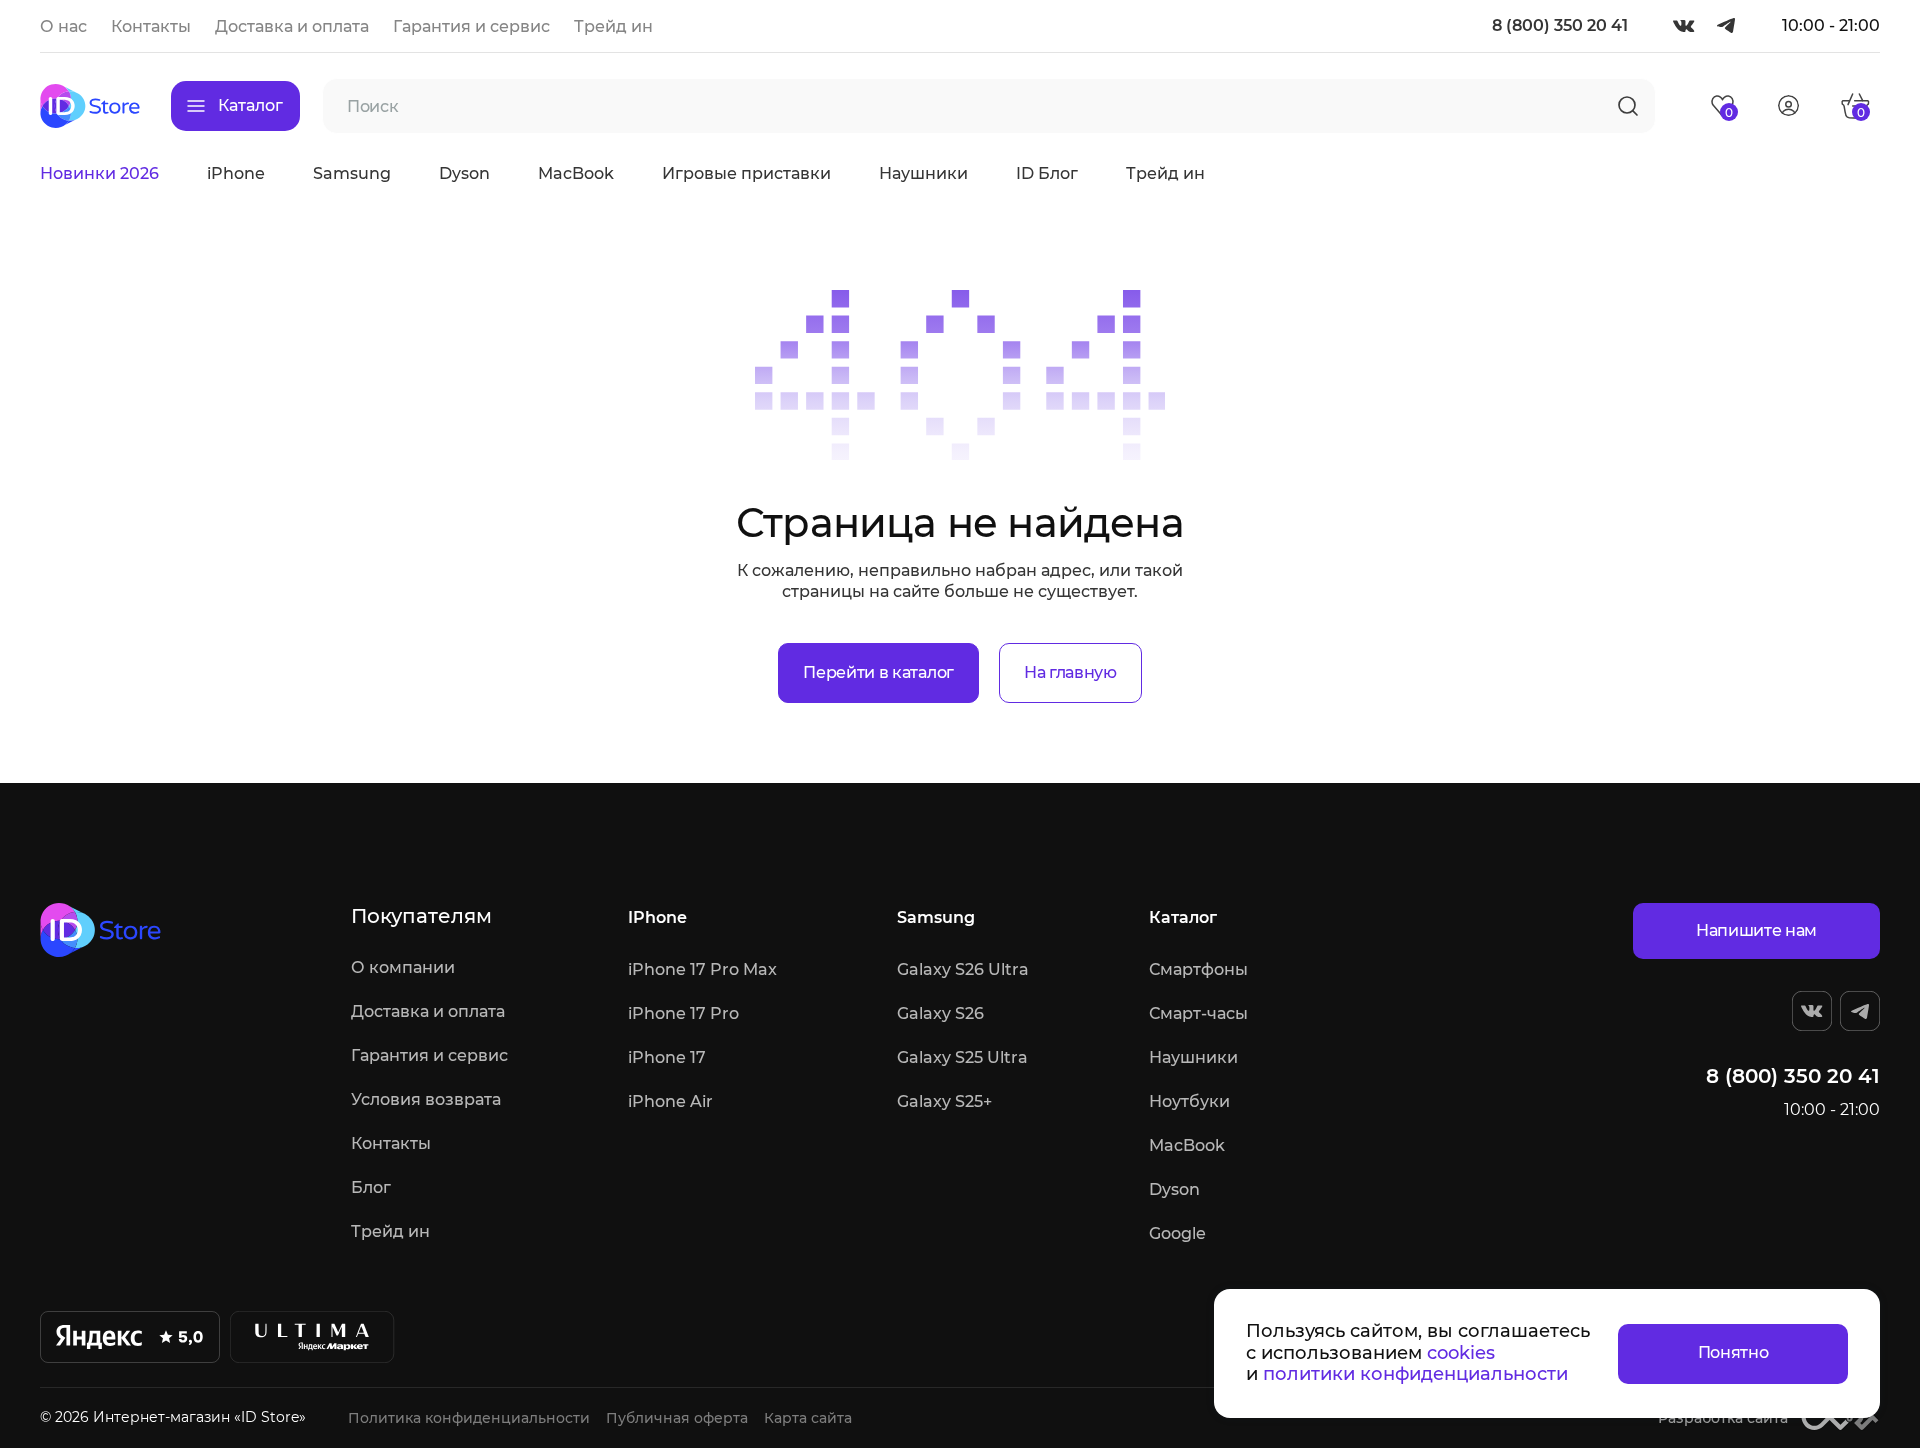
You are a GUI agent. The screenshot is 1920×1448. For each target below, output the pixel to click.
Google (1177, 1233)
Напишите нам (1756, 930)
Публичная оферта (677, 1418)
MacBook (576, 173)
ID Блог (1047, 173)
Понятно (1733, 1352)
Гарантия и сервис (471, 26)
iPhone (236, 173)
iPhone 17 (667, 1057)
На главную (1070, 672)
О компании (403, 967)
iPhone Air (670, 1101)
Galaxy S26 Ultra (963, 969)
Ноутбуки (1189, 1101)
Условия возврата (426, 1099)
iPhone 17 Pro (683, 1013)
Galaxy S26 (940, 1013)
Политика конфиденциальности (469, 1418)
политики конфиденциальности (1415, 1374)
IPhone (657, 917)
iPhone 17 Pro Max (702, 969)
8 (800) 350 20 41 (1560, 25)
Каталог (1183, 917)
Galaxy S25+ (944, 1101)
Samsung (352, 173)
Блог (371, 1187)
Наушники (923, 173)
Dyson (464, 173)
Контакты (151, 26)
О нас (63, 26)
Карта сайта (808, 1418)
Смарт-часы (1198, 1013)
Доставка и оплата (292, 26)
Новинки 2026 (99, 173)
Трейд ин (613, 26)
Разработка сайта (1723, 1418)
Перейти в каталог (878, 672)
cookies (1461, 1353)
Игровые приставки (746, 173)
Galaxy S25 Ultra (962, 1057)
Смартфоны (1198, 969)
